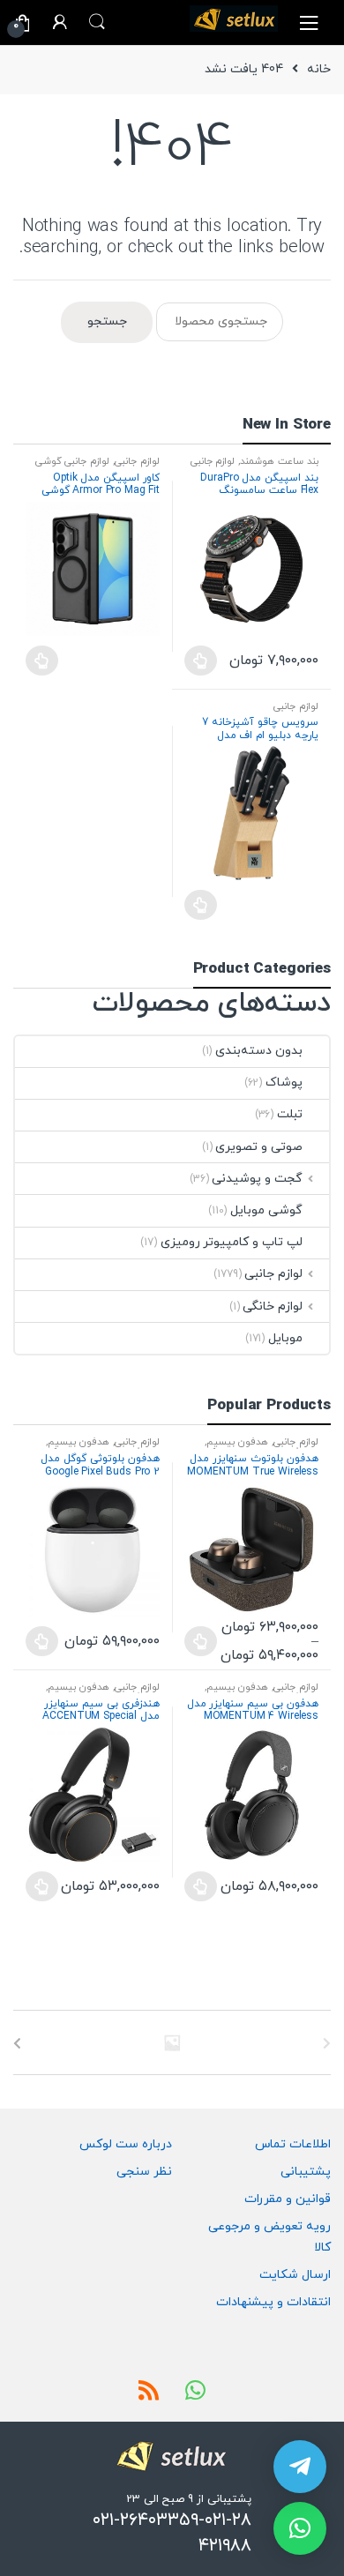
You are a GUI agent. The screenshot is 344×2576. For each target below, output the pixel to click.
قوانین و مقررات (288, 2199)
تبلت (290, 1114)
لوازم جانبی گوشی (73, 461)
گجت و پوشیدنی (257, 1179)
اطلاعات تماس (293, 2144)
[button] (300, 2528)
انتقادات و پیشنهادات (273, 2302)
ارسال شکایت (295, 2275)
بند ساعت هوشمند (279, 461)
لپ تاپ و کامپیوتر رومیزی (232, 1242)
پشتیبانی (306, 2172)
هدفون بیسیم (237, 1442)
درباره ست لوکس (126, 2144)
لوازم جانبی (213, 461)
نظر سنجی (144, 2172)
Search (97, 22)
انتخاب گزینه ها (200, 661)
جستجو (107, 321)
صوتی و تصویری (259, 1147)
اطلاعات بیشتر (41, 661)
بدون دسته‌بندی (259, 1051)
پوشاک (284, 1083)
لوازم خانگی (273, 1307)
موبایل (285, 1338)
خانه (319, 69)
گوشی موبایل (266, 1210)
